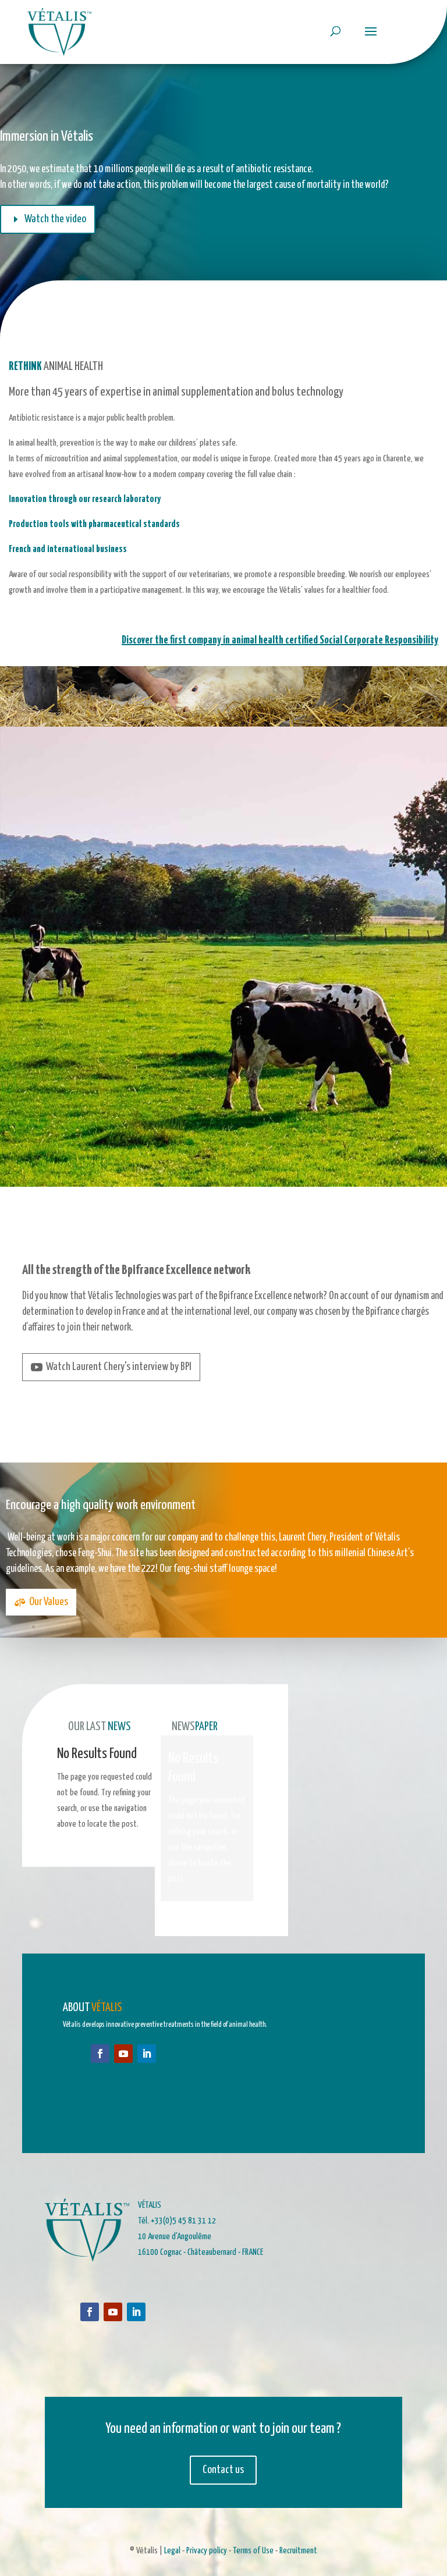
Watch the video (55, 219)
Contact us (223, 2470)
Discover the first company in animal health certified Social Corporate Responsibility (280, 640)
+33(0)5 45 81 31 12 (183, 2221)
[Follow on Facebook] (100, 2054)
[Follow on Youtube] (123, 2054)
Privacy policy (207, 2551)
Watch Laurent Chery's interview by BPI (119, 1367)
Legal (172, 2551)
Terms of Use (253, 2551)
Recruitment (297, 2551)
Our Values (49, 1602)
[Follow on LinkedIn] (147, 2054)
